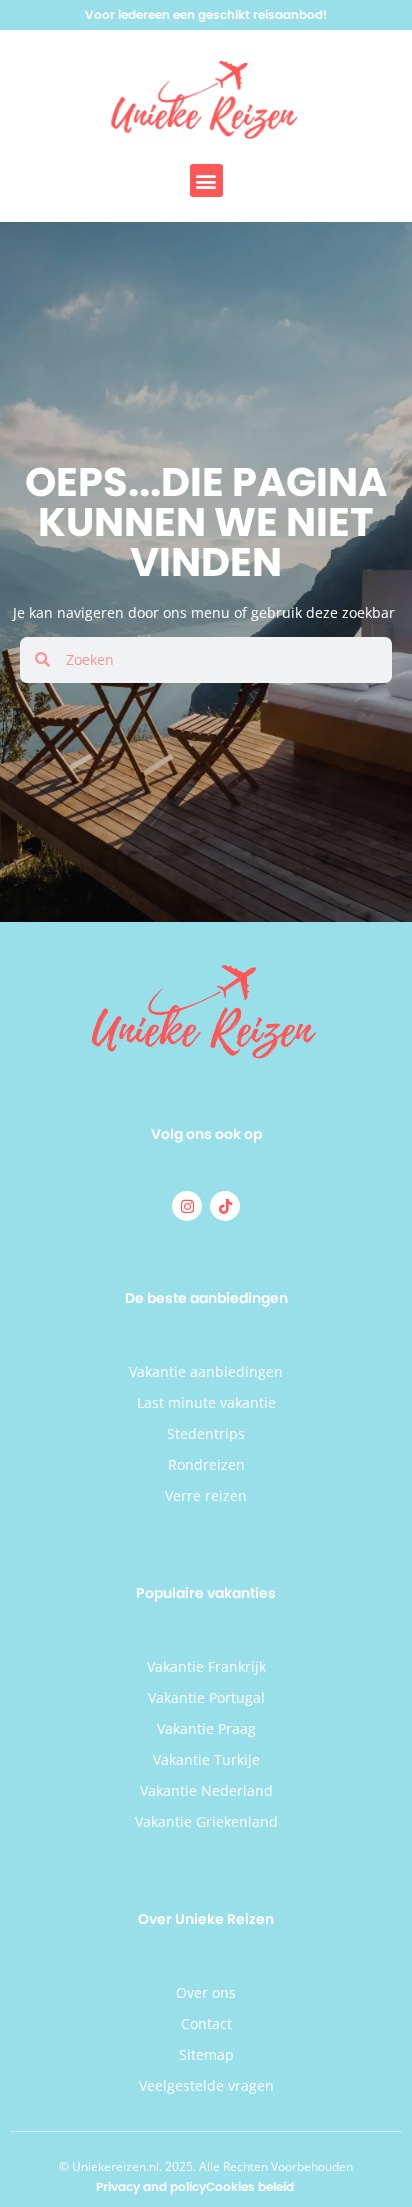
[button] (206, 180)
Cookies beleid (250, 2186)
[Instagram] (187, 1206)
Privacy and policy (151, 2186)
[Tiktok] (225, 1206)
